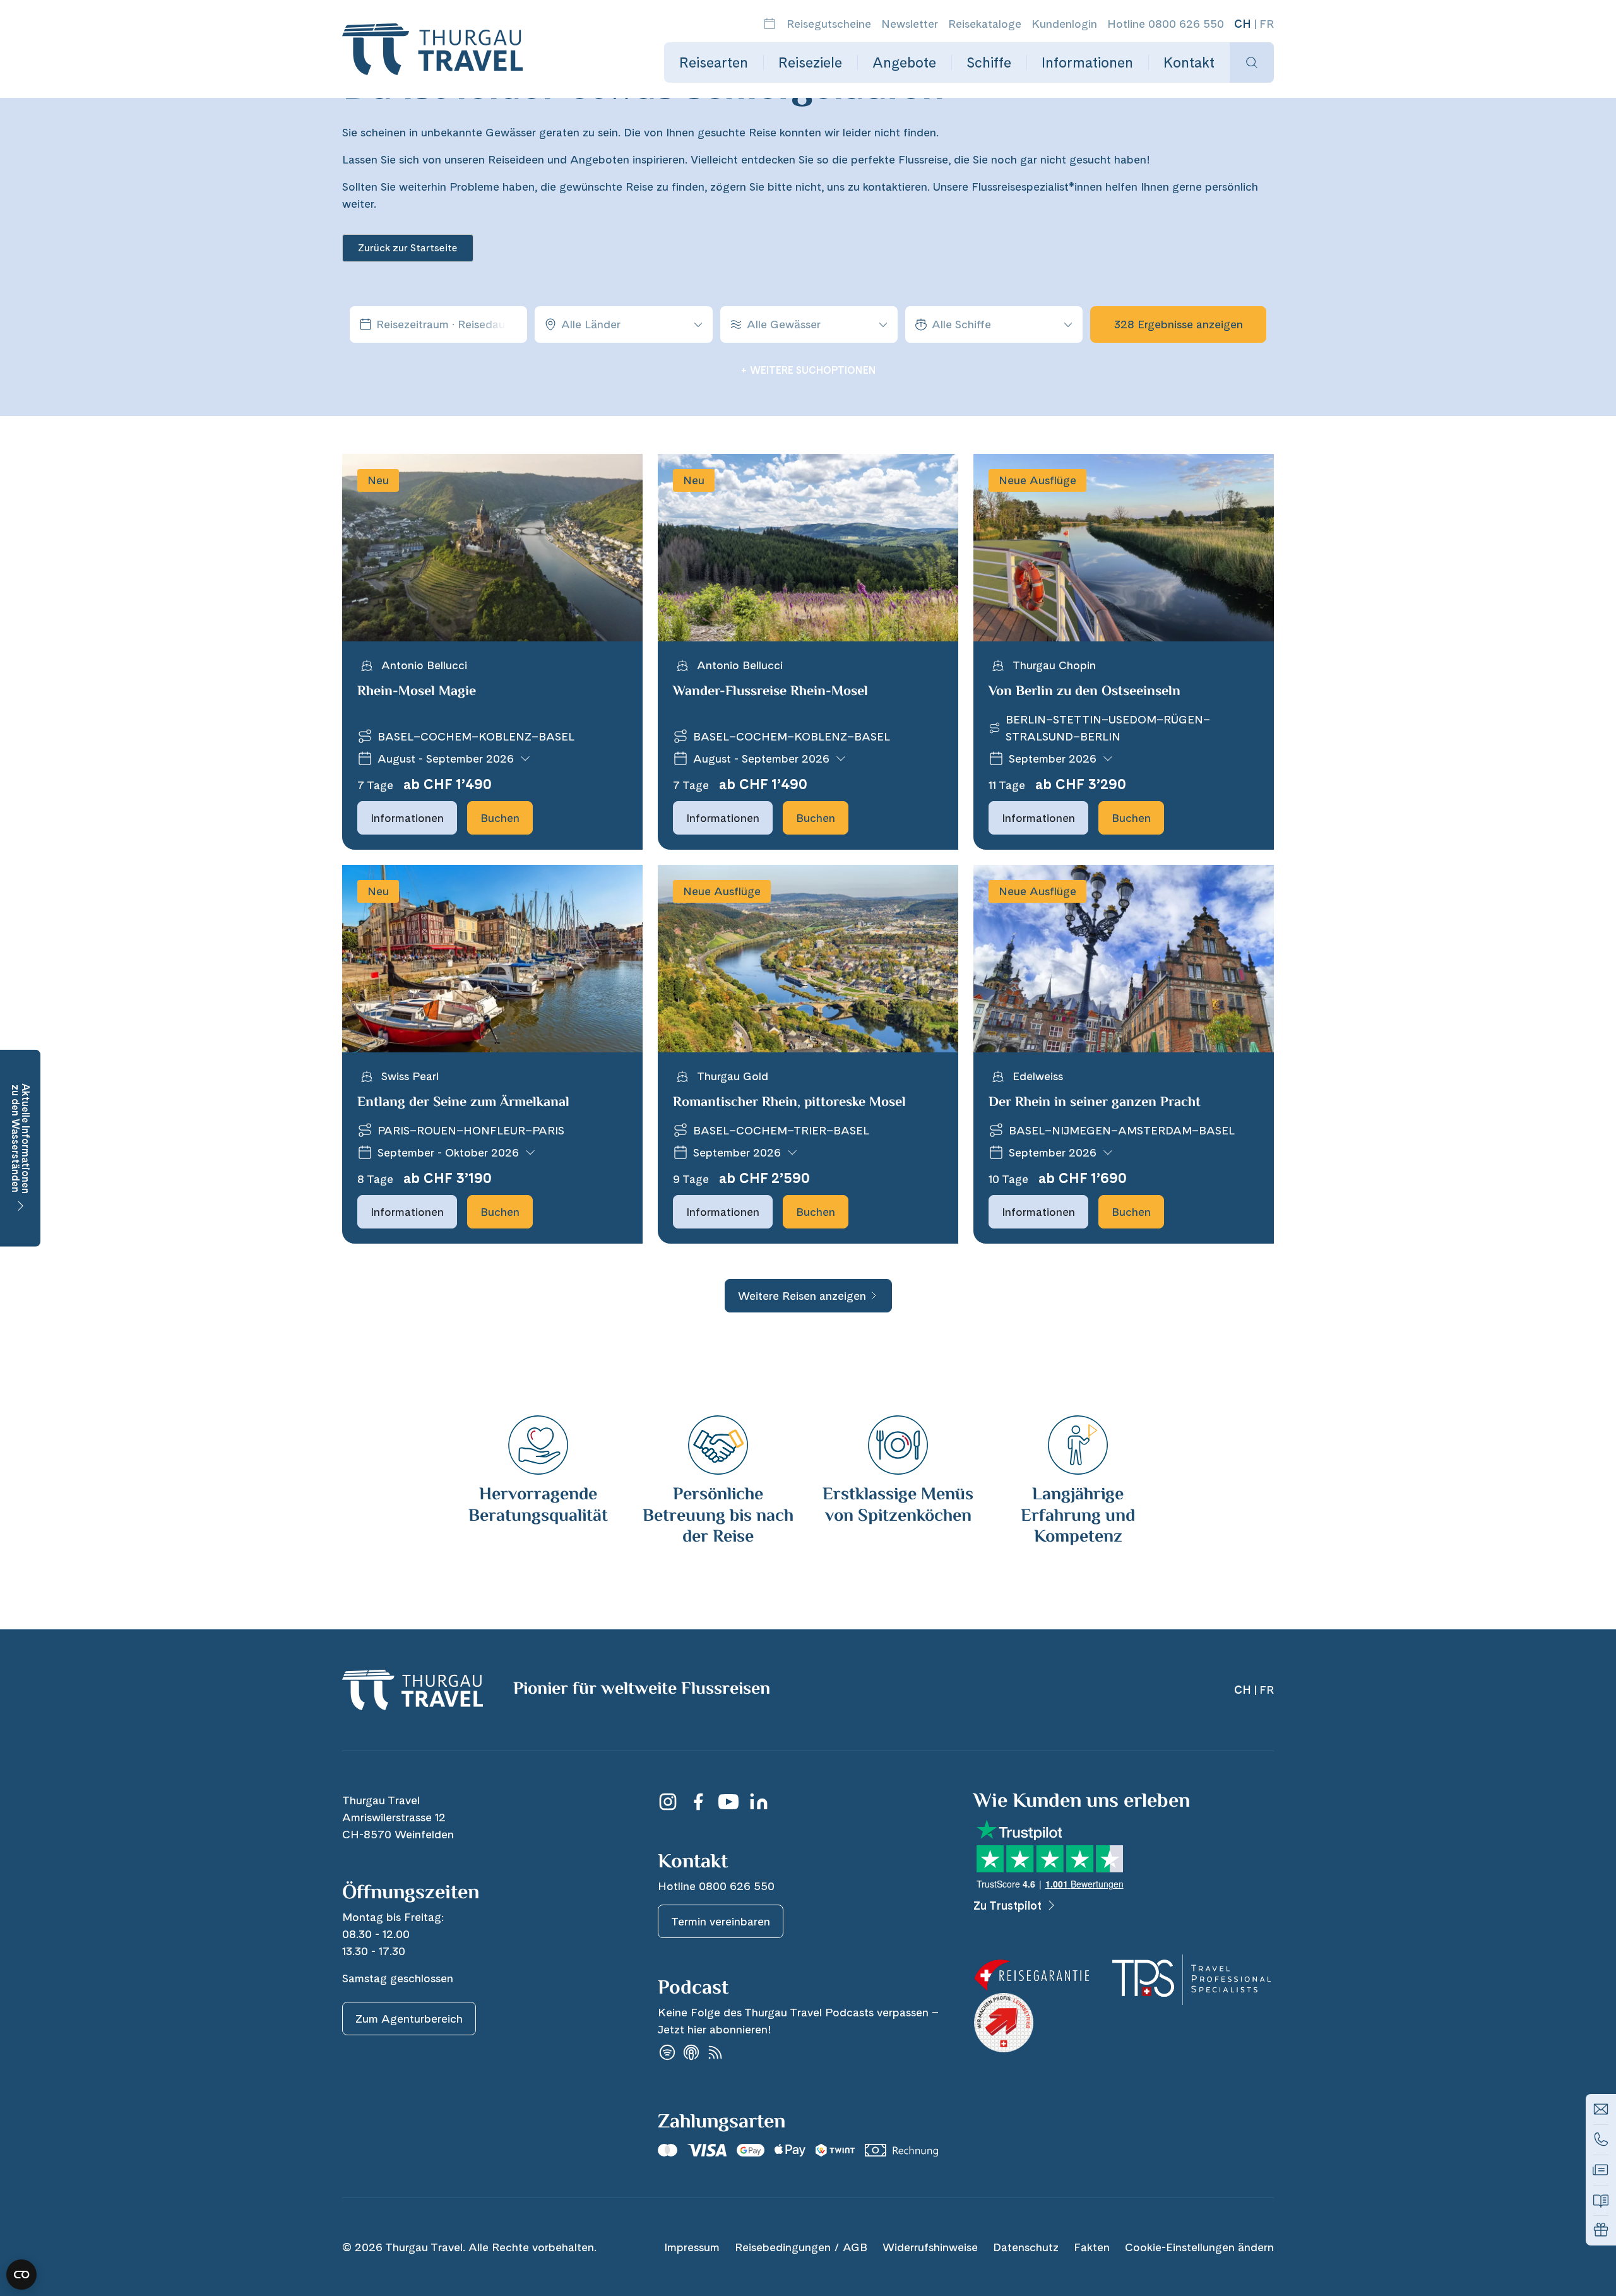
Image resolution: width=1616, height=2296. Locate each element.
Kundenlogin (1064, 24)
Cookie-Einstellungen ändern (1199, 2247)
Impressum (692, 2247)
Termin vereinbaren (721, 1921)
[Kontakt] (1601, 2109)
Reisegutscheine (829, 24)
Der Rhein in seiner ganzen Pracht (1095, 1103)
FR (1267, 24)
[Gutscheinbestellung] (1601, 2230)
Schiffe (989, 62)
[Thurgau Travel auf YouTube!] (728, 1802)
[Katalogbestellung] (1601, 2200)
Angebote (904, 62)
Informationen (1087, 62)
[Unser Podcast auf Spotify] (667, 2053)
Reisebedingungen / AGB (801, 2247)
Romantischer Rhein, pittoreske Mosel (789, 1103)
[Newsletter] (1601, 2170)
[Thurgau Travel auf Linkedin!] (759, 1802)
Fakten (1092, 2247)
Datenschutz (1026, 2247)
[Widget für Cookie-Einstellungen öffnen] (21, 2275)
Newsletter (910, 24)
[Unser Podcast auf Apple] (691, 2053)
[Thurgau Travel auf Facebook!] (698, 1802)
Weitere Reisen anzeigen (802, 1296)
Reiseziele (810, 62)
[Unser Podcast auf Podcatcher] (715, 2053)
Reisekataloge (985, 24)
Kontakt (1189, 62)
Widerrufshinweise (930, 2247)
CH (1243, 24)
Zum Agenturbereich (409, 2019)
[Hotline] (1601, 2139)
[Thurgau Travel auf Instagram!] (668, 1802)
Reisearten (714, 62)
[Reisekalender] (769, 24)
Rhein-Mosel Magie (417, 692)
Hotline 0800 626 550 (1166, 24)
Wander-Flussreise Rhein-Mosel (770, 692)
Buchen (500, 818)
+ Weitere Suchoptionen (808, 370)
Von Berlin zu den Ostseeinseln (1084, 692)
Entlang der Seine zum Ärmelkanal (463, 1103)
